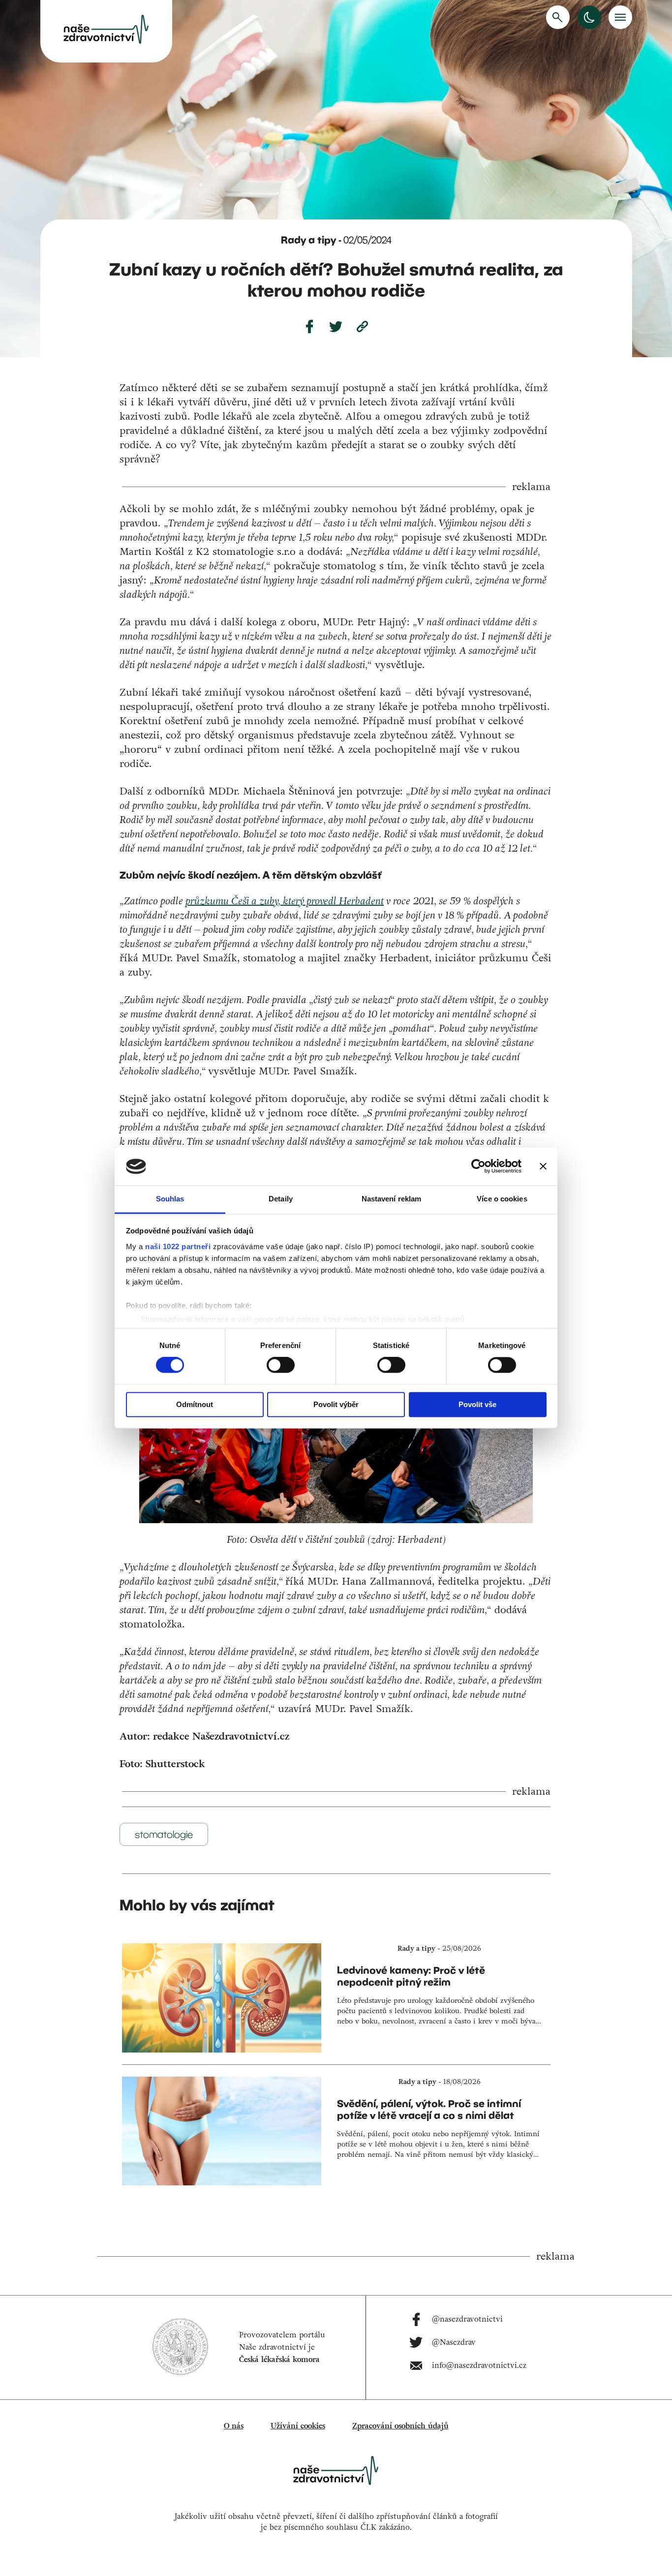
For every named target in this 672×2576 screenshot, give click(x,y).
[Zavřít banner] (543, 1166)
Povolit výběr (336, 1404)
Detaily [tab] (281, 1199)
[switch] (281, 1365)
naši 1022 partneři (178, 1246)
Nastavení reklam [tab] (392, 1199)
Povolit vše (477, 1404)
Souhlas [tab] (170, 1199)
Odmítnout (195, 1404)
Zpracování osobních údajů (400, 2426)
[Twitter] (336, 327)
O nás (234, 2426)
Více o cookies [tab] (502, 1199)
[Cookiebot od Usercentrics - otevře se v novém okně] (478, 1166)
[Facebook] (309, 327)
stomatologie (164, 1834)
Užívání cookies (298, 2426)
